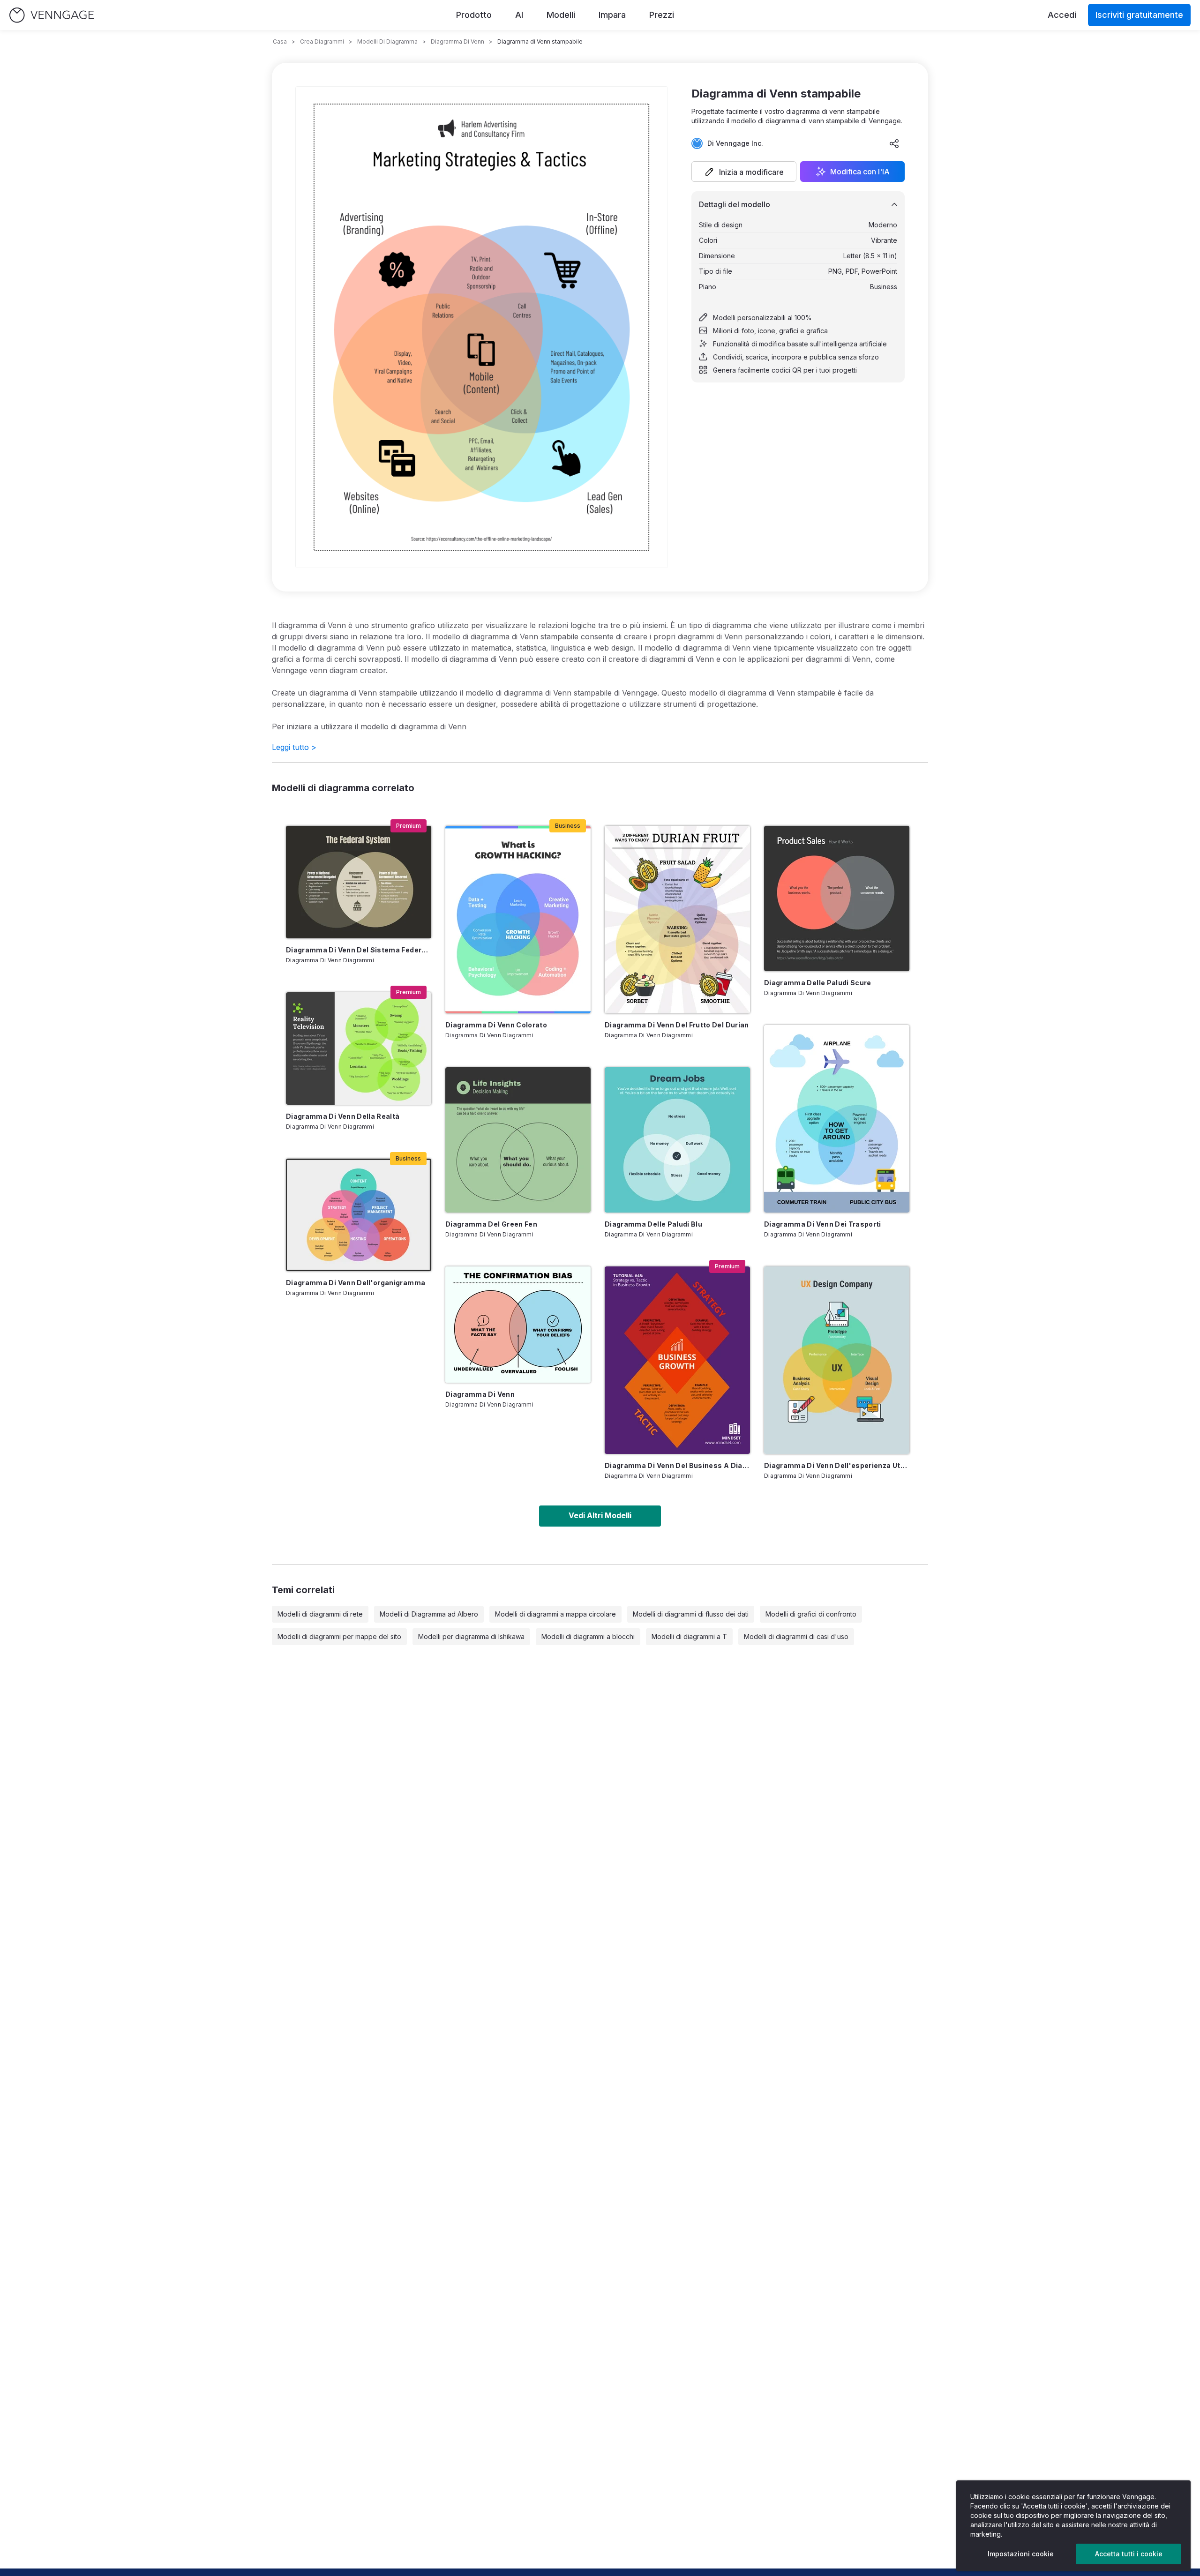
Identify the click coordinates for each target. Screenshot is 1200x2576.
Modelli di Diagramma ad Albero (429, 1614)
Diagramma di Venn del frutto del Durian (677, 1025)
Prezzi (662, 15)
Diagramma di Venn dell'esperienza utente (837, 1465)
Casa (280, 41)
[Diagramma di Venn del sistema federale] (359, 882)
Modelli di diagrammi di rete (320, 1614)
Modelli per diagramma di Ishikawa (471, 1636)
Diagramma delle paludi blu (653, 1224)
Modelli (561, 15)
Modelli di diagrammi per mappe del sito (339, 1636)
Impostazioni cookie (1021, 2554)
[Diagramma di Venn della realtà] (359, 1048)
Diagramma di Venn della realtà (343, 1116)
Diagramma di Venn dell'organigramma (356, 1283)
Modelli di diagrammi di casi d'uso (796, 1636)
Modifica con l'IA (860, 172)
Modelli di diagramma (387, 41)
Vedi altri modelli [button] (600, 1515)
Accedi (1062, 15)
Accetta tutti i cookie (1129, 2554)
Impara (612, 15)
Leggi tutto (294, 747)
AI (519, 15)
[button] (744, 172)
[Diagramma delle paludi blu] (677, 1140)
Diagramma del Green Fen (491, 1224)
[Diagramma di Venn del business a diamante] (677, 1360)
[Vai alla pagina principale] (52, 15)
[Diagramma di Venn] (518, 1325)
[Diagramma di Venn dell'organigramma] (359, 1215)
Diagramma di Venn (480, 1394)
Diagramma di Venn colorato (496, 1025)
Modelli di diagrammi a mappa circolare (555, 1614)
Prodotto (474, 15)
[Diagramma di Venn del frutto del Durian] (677, 920)
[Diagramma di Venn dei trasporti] (837, 1119)
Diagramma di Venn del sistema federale (359, 950)
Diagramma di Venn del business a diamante (677, 1465)
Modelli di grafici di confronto (811, 1614)
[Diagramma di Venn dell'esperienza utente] (837, 1360)
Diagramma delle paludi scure (818, 983)
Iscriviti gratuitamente (1139, 15)
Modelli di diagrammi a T (689, 1636)
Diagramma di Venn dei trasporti (823, 1224)
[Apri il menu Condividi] (894, 143)
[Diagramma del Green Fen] (518, 1140)
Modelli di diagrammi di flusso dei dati (691, 1614)
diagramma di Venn (457, 41)
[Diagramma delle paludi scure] (837, 899)
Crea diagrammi (322, 41)
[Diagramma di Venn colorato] (518, 920)
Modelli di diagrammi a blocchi (588, 1636)
